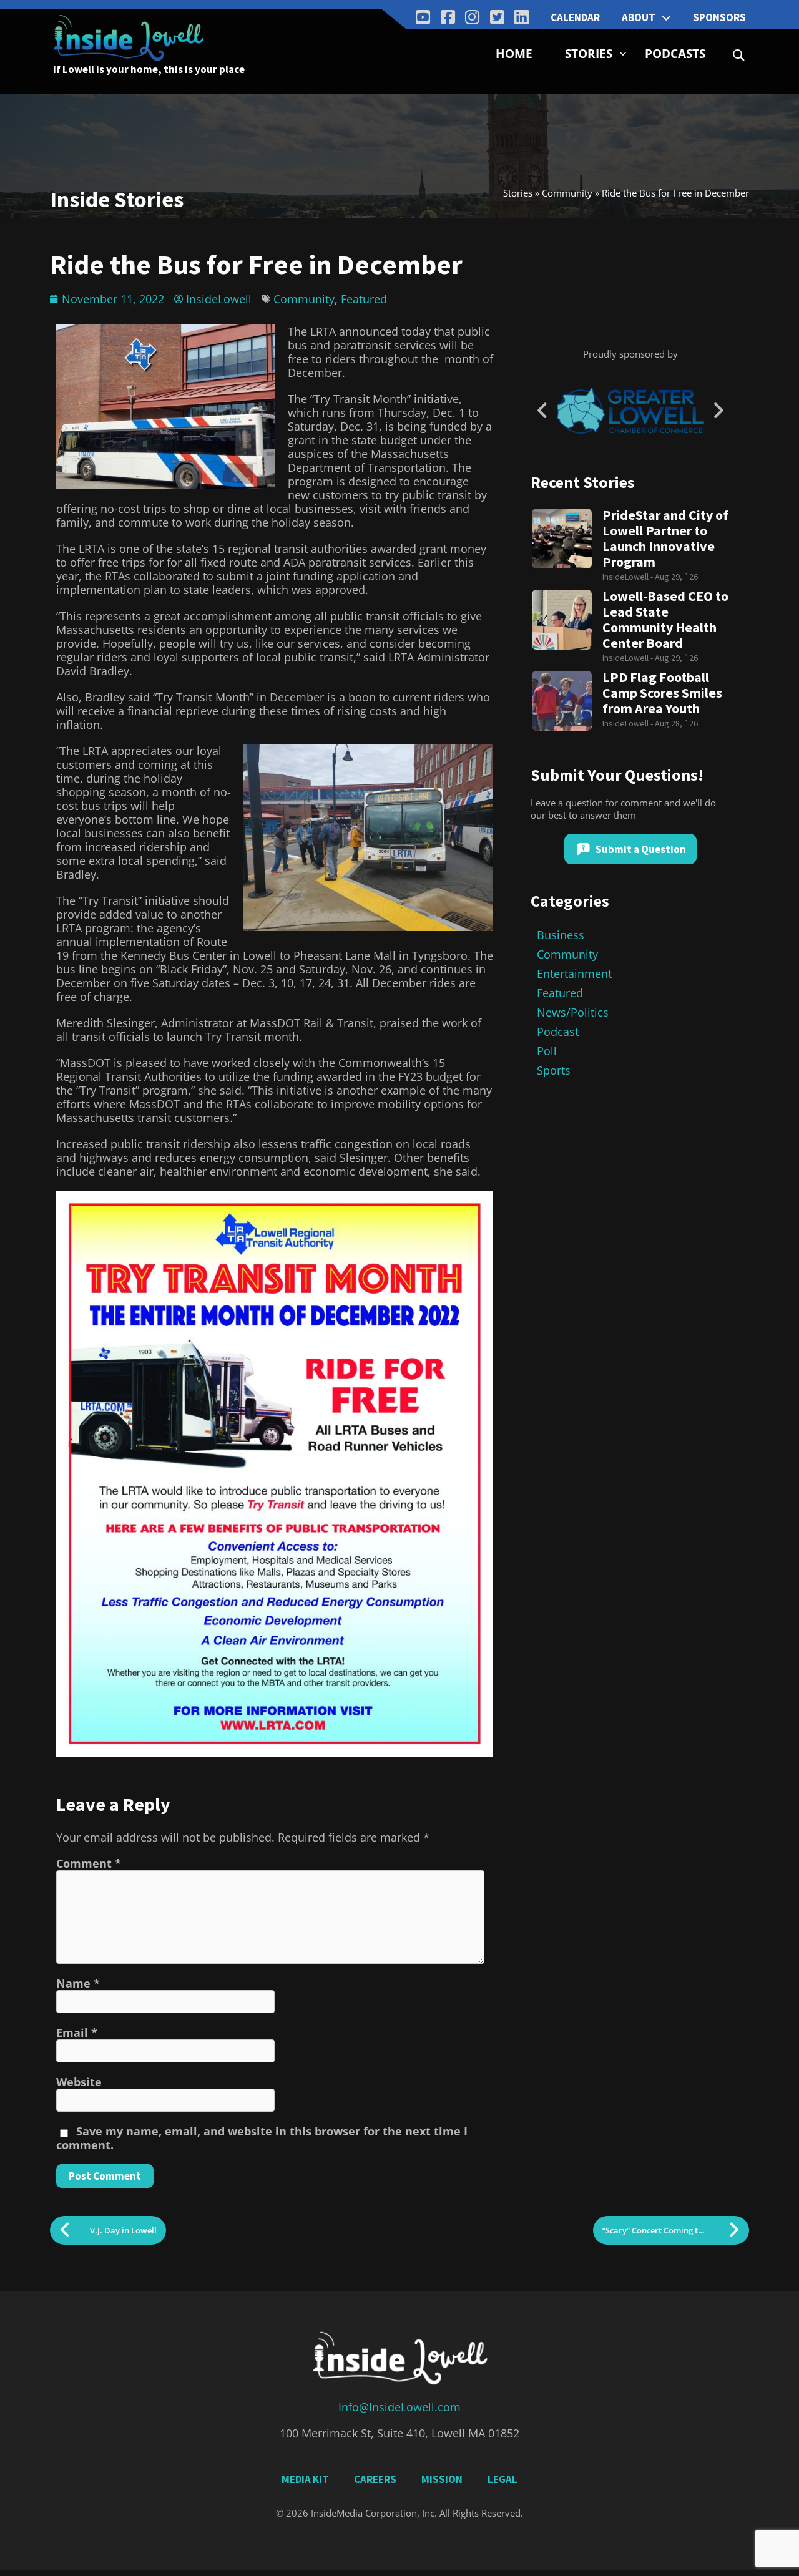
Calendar (575, 17)
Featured (364, 299)
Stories (589, 54)
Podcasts (675, 54)
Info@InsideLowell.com (399, 2407)
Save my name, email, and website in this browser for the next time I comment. (262, 2138)
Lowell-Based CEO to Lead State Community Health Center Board (665, 620)
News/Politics (573, 1012)
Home (514, 54)
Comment (89, 1863)
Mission (442, 2479)
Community (567, 193)
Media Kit (305, 2479)
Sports (554, 1070)
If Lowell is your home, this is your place (149, 69)
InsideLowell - (629, 577)
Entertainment (574, 973)
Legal (502, 2479)
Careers (375, 2479)
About (639, 17)
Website (79, 2082)
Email (77, 2032)
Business (561, 935)
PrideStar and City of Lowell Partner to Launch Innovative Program (665, 539)
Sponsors (719, 17)
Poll (547, 1051)
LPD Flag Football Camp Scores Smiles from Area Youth (662, 693)
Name (78, 1983)
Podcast (558, 1032)
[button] (739, 55)
